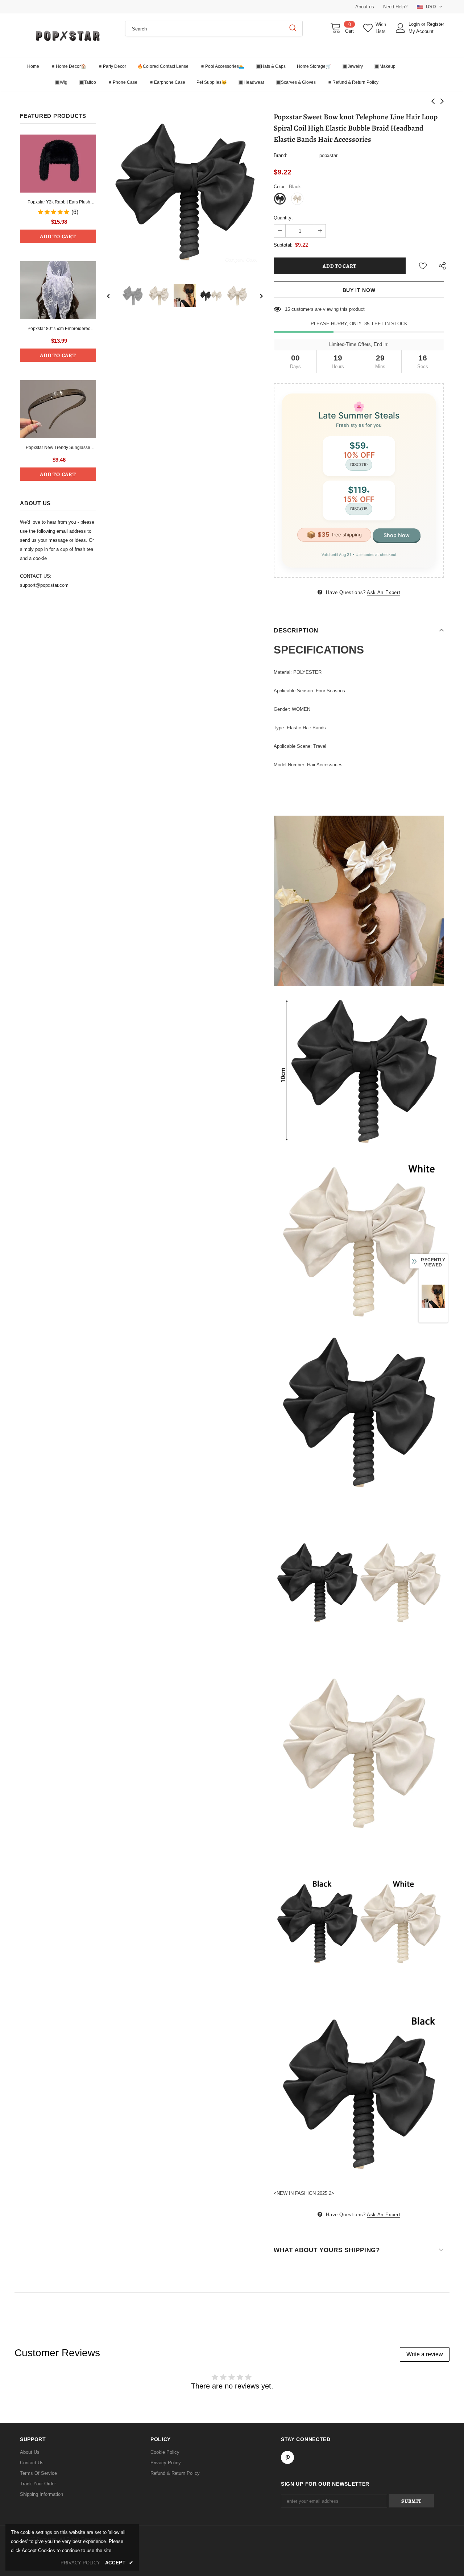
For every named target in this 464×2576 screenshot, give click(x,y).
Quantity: (283, 218)
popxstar (328, 155)
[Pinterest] (287, 2457)
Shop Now (397, 535)
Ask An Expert (384, 592)
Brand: (281, 155)
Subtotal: (283, 245)
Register (435, 24)
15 (287, 309)
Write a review (425, 2354)
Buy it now (359, 290)
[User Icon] (401, 28)
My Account (421, 31)
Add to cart (58, 236)
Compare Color (241, 259)
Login (415, 24)
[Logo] (67, 36)
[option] (185, 192)
